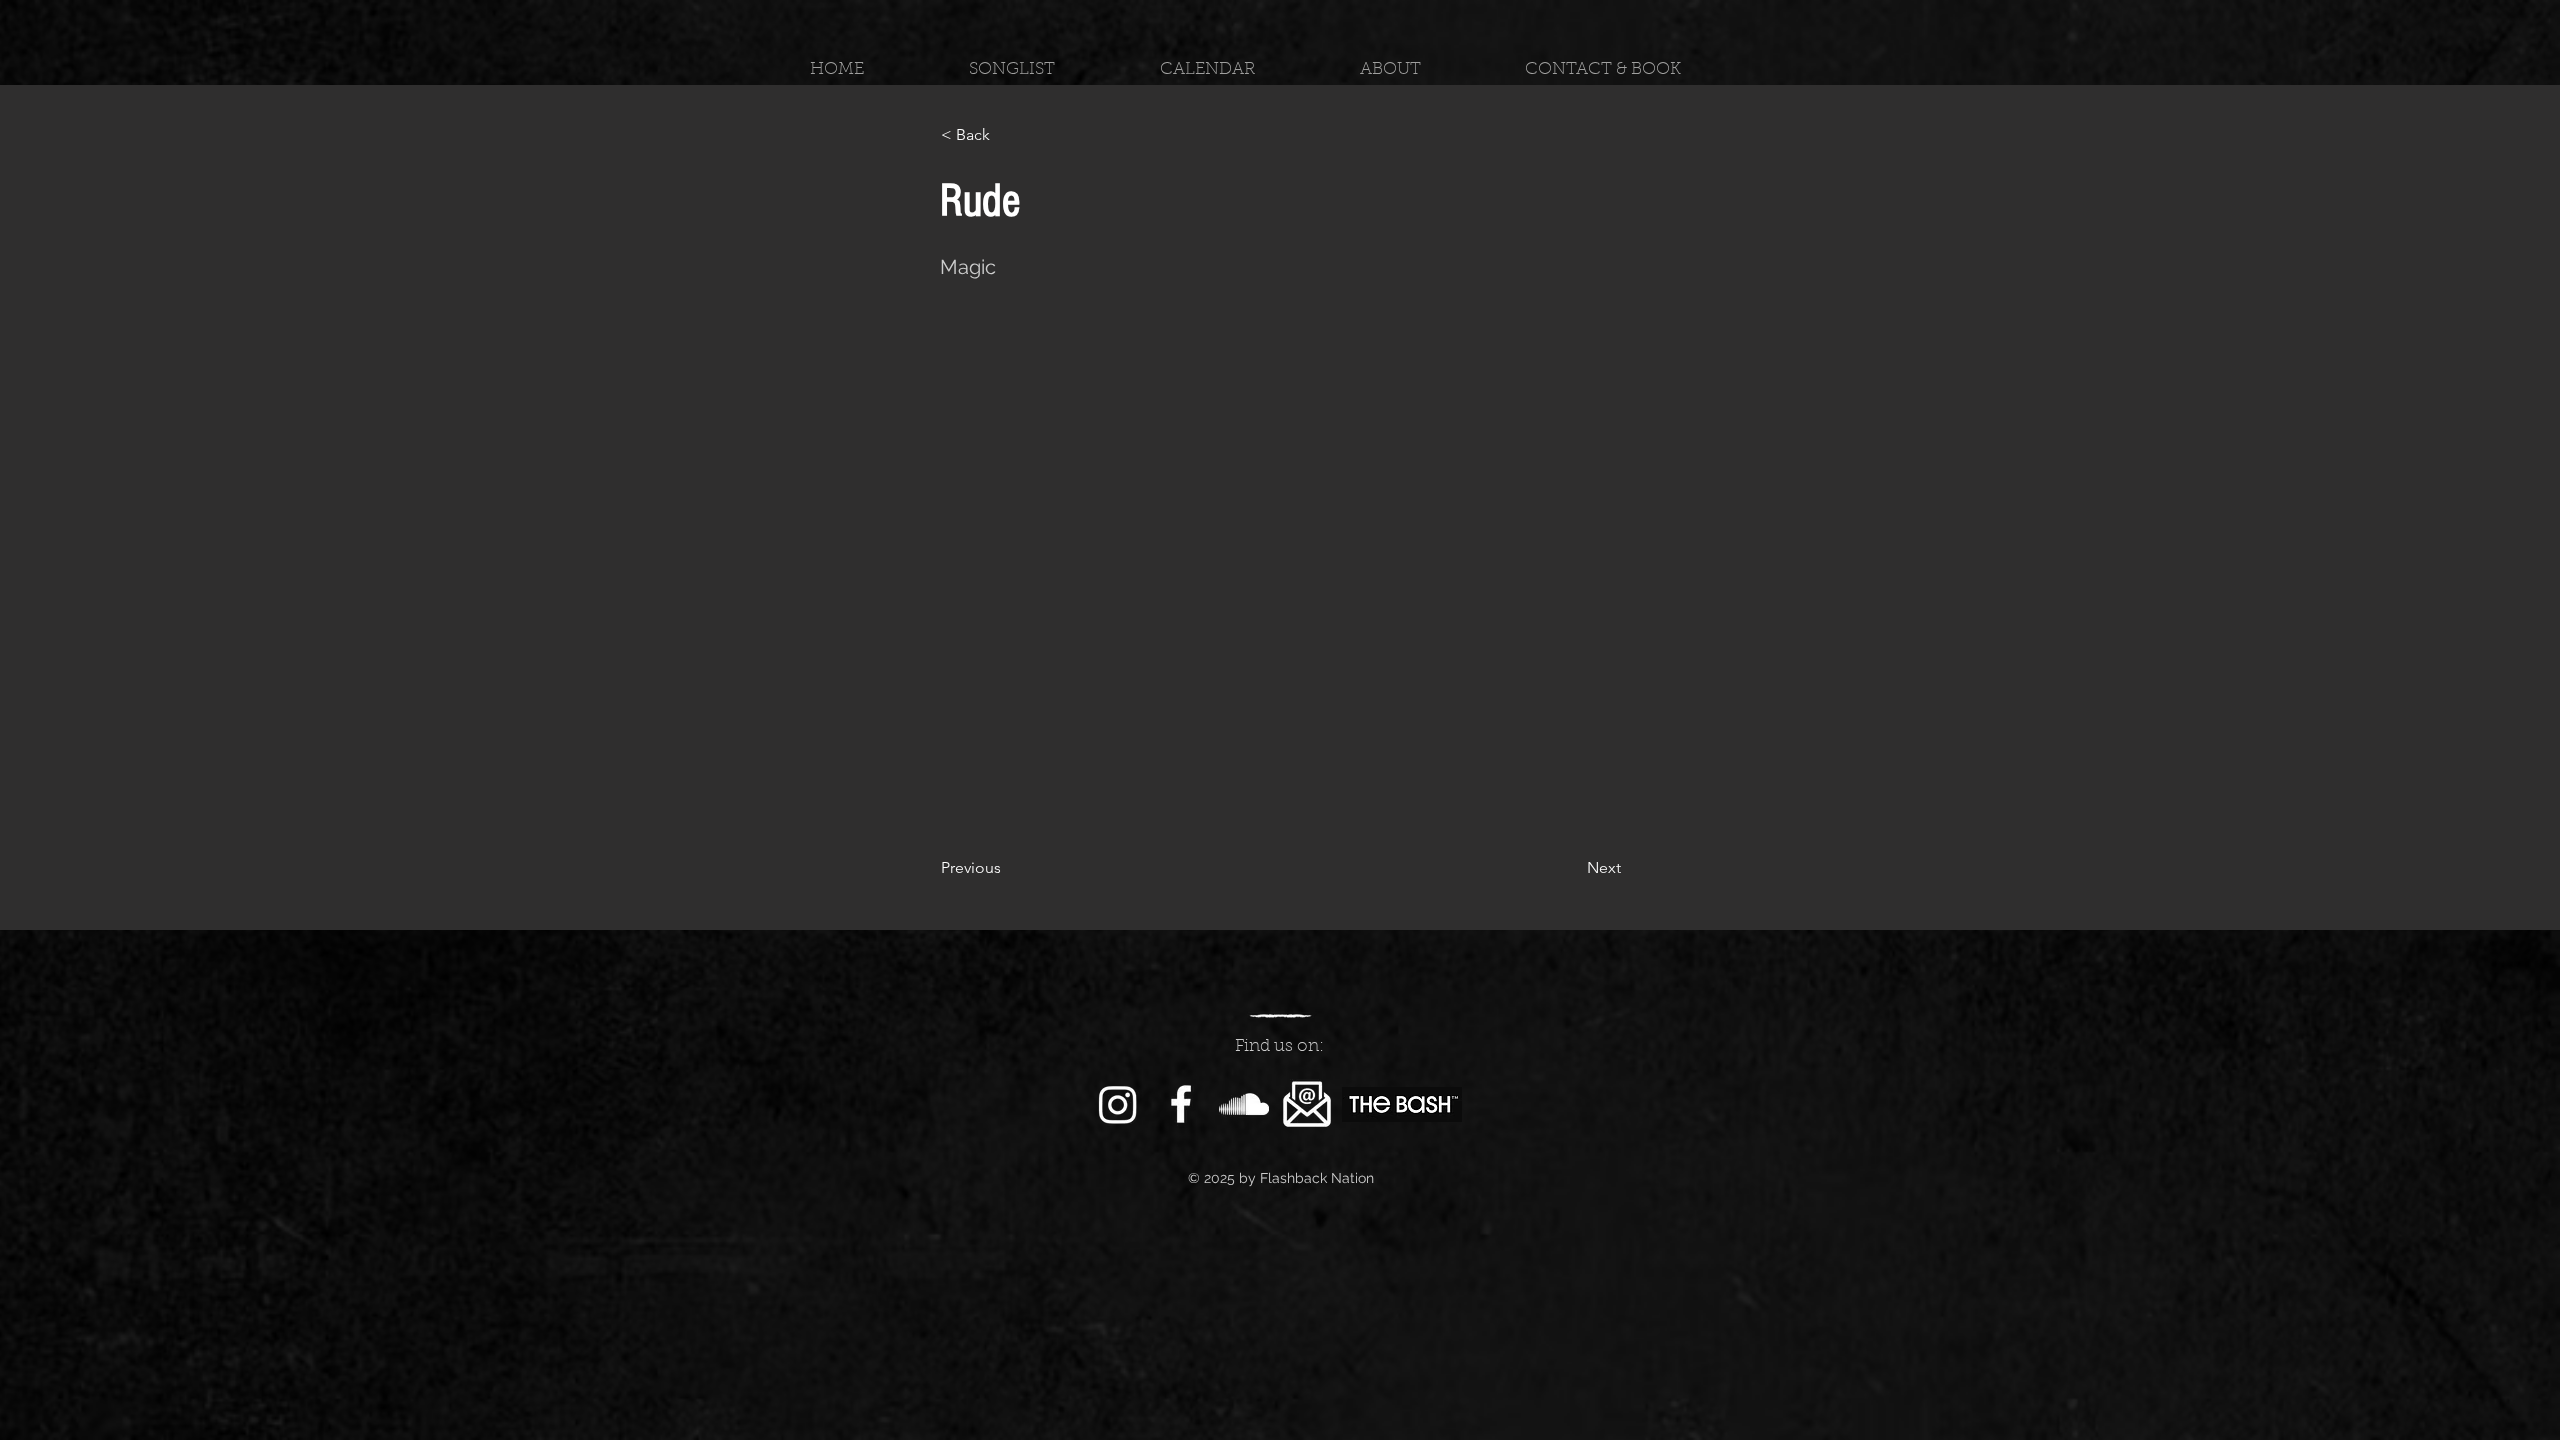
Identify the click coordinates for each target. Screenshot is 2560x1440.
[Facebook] (1181, 1104)
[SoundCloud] (1244, 1104)
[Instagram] (1118, 1104)
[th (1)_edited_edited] (1307, 1104)
